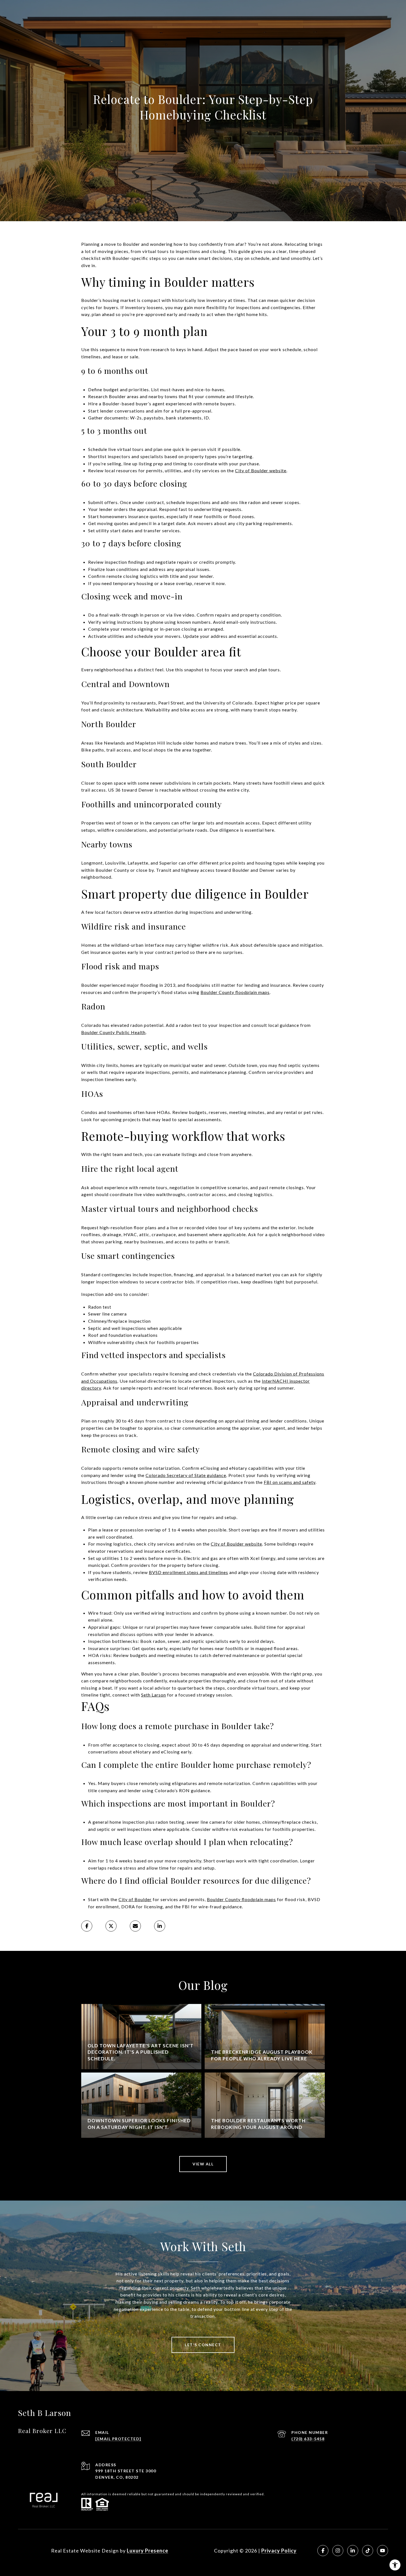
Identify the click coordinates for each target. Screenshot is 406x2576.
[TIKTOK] (368, 2551)
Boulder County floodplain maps (235, 992)
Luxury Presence (147, 2551)
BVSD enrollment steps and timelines (188, 1572)
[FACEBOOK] (323, 2551)
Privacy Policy (279, 2551)
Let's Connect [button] (203, 2345)
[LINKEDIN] (353, 2551)
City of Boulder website (261, 470)
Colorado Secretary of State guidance (186, 1475)
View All (203, 2164)
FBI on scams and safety (290, 1482)
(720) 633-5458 (308, 2439)
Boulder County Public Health (113, 1032)
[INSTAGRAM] (338, 2551)
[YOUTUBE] (383, 2551)
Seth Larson (154, 1695)
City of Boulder (135, 1899)
